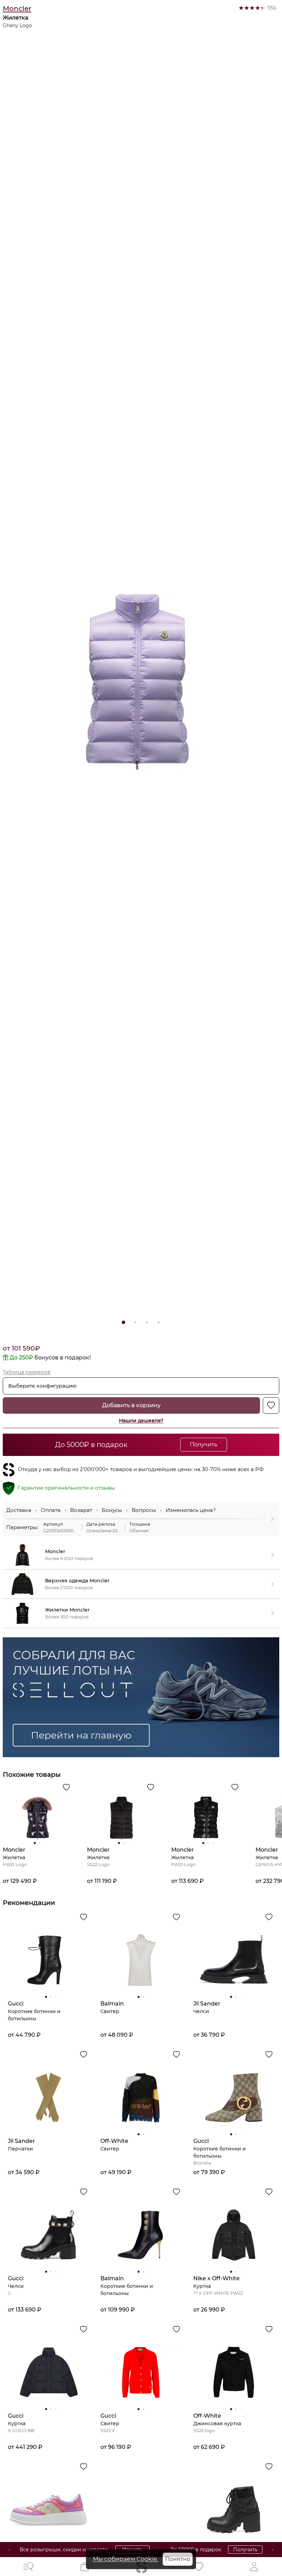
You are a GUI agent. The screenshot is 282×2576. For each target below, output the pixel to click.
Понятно (178, 2559)
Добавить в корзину (131, 1405)
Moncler (17, 9)
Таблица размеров (27, 1372)
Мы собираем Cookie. (126, 2559)
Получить (214, 2550)
